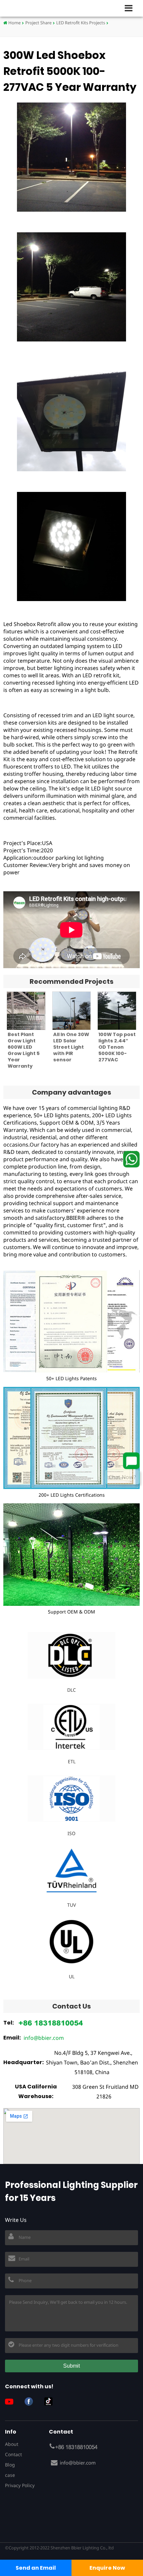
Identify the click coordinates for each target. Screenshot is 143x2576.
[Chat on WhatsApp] (131, 1159)
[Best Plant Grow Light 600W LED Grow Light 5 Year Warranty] (26, 1011)
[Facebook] (31, 2401)
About (12, 2444)
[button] (131, 8)
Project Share (38, 23)
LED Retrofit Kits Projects (81, 23)
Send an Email (36, 2568)
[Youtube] (12, 2401)
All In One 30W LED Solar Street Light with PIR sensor (71, 1047)
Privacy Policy (20, 2485)
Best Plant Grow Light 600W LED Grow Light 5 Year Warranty (24, 1050)
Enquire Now (107, 2568)
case (10, 2475)
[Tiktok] (51, 2401)
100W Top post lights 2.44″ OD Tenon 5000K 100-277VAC (117, 1047)
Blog (10, 2465)
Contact (13, 2454)
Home (14, 23)
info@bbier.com (44, 2038)
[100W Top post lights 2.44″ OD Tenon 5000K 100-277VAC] (117, 1011)
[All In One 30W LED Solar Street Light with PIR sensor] (72, 1011)
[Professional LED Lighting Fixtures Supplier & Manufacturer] (27, 8)
